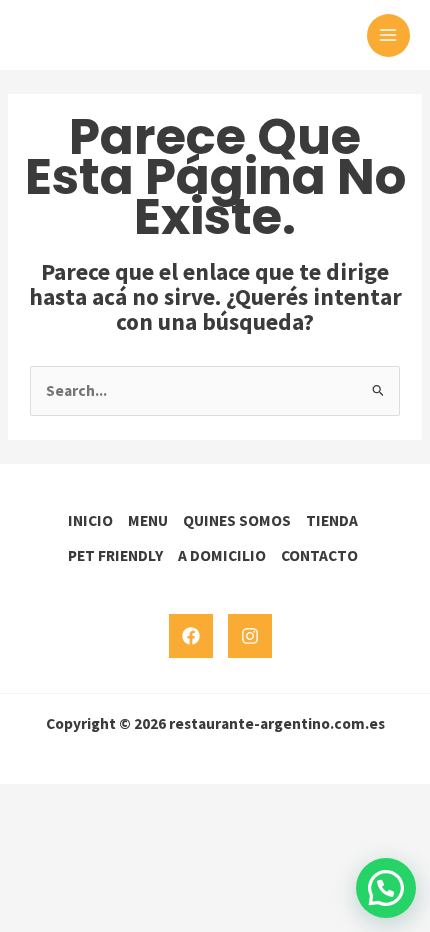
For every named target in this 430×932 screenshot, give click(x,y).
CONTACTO (319, 555)
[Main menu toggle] (388, 35)
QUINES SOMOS (237, 520)
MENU (148, 520)
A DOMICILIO (222, 555)
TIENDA (332, 520)
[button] (386, 888)
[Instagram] (250, 636)
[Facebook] (191, 636)
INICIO (90, 520)
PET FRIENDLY (115, 555)
